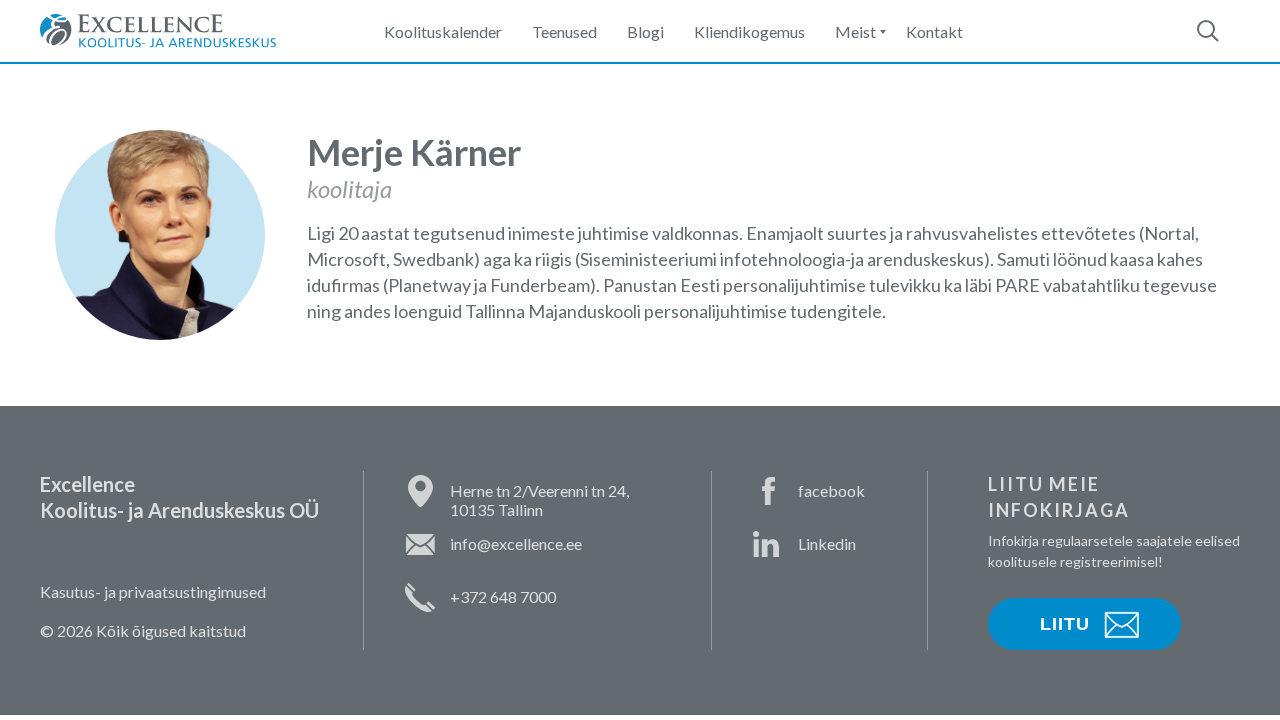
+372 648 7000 (503, 596)
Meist (855, 31)
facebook (831, 490)
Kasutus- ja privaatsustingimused (153, 591)
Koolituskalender (443, 31)
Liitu (1065, 624)
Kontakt (934, 31)
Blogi (645, 31)
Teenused (564, 31)
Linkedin (827, 543)
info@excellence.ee (516, 543)
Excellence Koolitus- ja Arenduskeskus (158, 31)
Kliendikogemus (749, 31)
